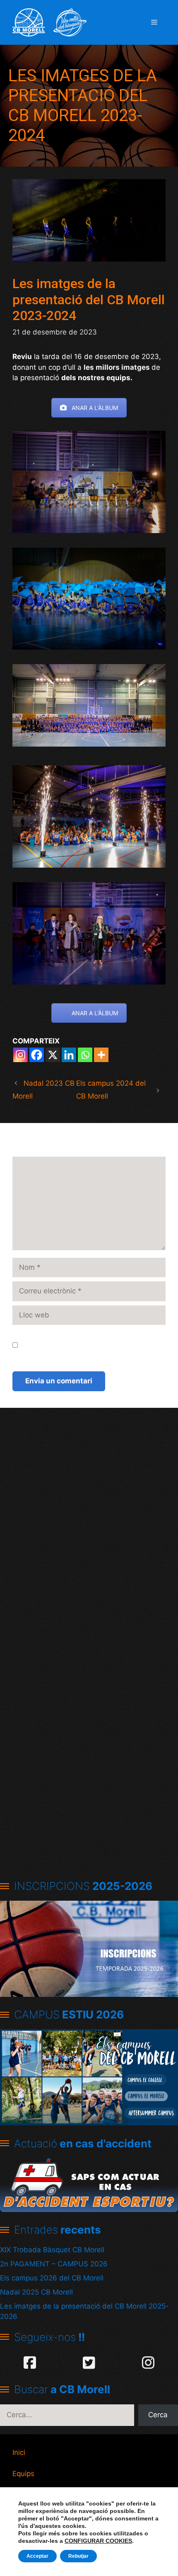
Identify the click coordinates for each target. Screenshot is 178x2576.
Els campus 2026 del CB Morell (52, 2278)
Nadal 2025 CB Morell (36, 2292)
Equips (23, 2474)
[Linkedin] (69, 1055)
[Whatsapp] (85, 1055)
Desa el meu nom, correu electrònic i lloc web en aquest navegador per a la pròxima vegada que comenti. (93, 1345)
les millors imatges (117, 367)
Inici (19, 2452)
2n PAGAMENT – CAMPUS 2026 (54, 2264)
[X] (53, 1055)
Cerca (158, 2415)
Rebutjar (78, 2556)
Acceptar (37, 2556)
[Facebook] (37, 1055)
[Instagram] (20, 1055)
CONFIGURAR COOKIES (98, 2541)
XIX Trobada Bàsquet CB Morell (52, 2250)
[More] (101, 1055)
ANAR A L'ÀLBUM (95, 408)
